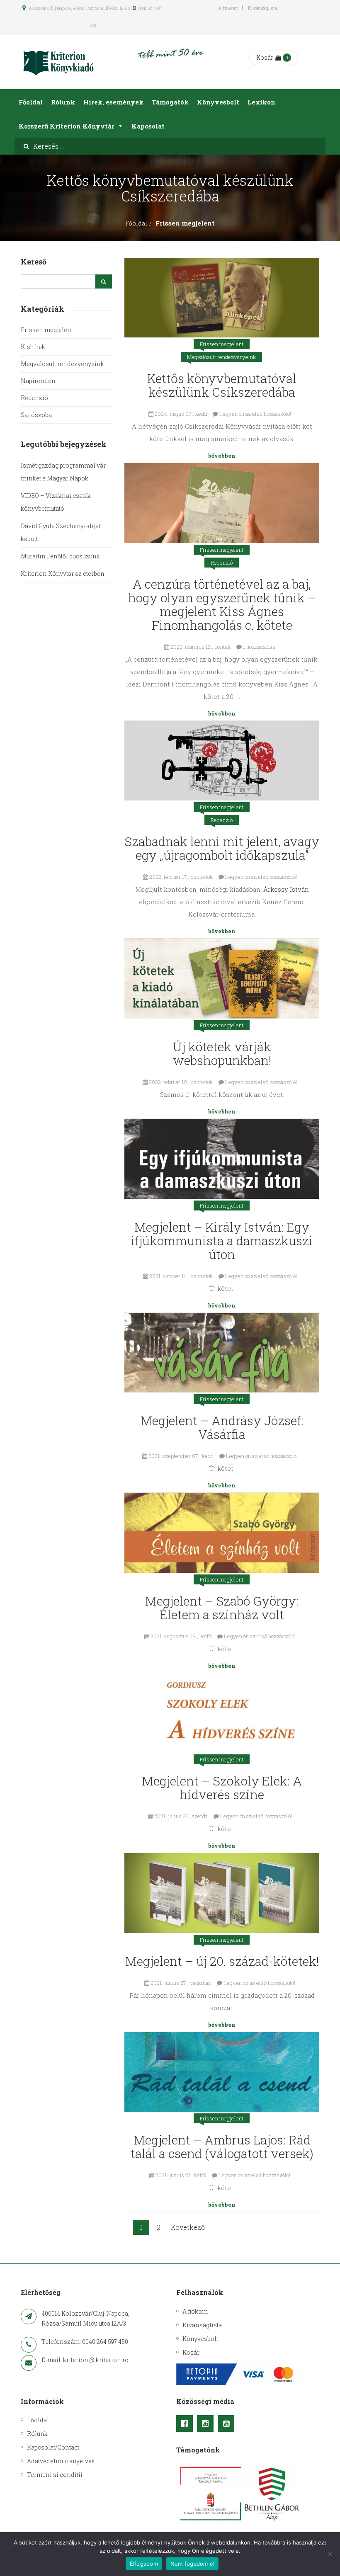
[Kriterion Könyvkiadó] (58, 62)
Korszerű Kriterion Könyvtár (67, 126)
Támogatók (170, 102)
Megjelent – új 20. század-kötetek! (222, 1961)
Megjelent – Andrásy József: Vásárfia (222, 1427)
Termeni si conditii (55, 2475)
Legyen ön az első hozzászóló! (255, 414)
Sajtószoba (36, 415)
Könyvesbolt (218, 102)
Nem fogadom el (193, 2564)
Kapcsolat (148, 126)
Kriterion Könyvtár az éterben (63, 574)
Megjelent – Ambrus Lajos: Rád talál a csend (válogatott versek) (222, 2147)
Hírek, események (113, 102)
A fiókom (228, 8)
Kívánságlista (263, 8)
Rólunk (63, 102)
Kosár (265, 57)
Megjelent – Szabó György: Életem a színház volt (222, 1608)
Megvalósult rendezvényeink (221, 357)
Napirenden (38, 381)
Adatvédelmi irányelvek (61, 2461)
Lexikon (261, 102)
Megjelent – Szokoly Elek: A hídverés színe (222, 1788)
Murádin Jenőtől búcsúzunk (60, 556)
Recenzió (222, 563)
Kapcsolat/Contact (53, 2447)
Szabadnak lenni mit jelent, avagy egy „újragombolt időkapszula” (222, 848)
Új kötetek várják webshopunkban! (222, 1053)
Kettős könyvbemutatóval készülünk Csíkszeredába (222, 385)
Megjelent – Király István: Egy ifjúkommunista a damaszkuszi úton (222, 1241)
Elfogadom (144, 2564)
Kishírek (33, 347)
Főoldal (31, 102)
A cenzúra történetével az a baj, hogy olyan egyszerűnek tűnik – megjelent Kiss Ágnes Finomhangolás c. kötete (222, 604)
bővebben (222, 456)
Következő (188, 2227)
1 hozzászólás (259, 647)
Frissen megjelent (222, 344)
